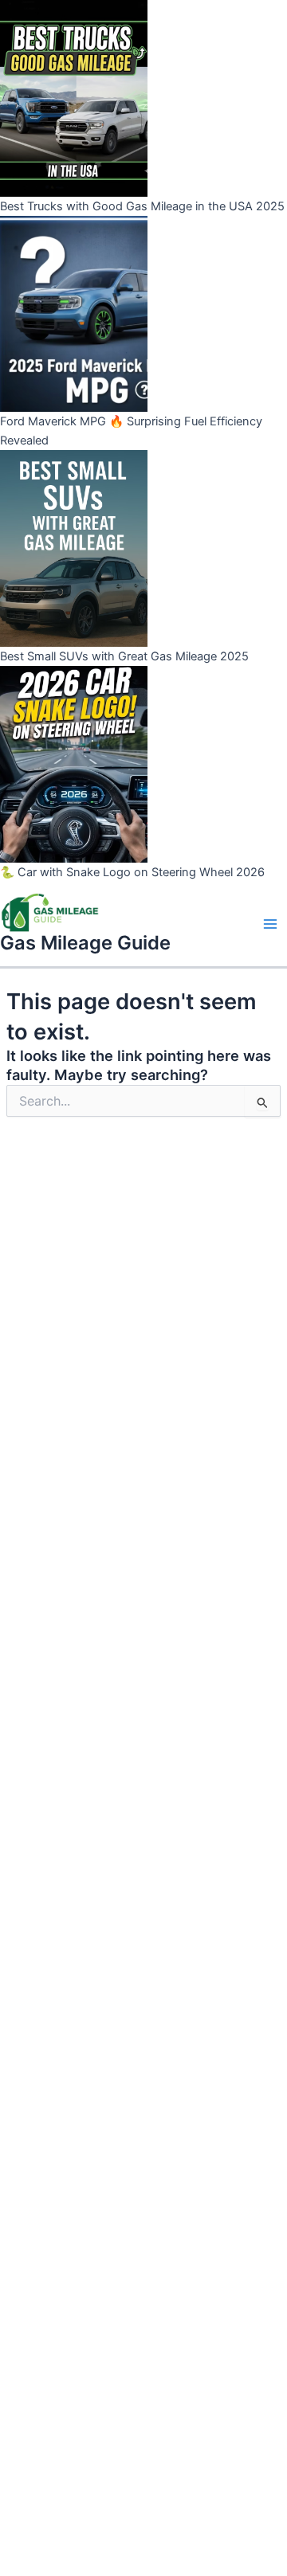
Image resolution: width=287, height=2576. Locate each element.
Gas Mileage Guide (85, 943)
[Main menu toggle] (270, 924)
